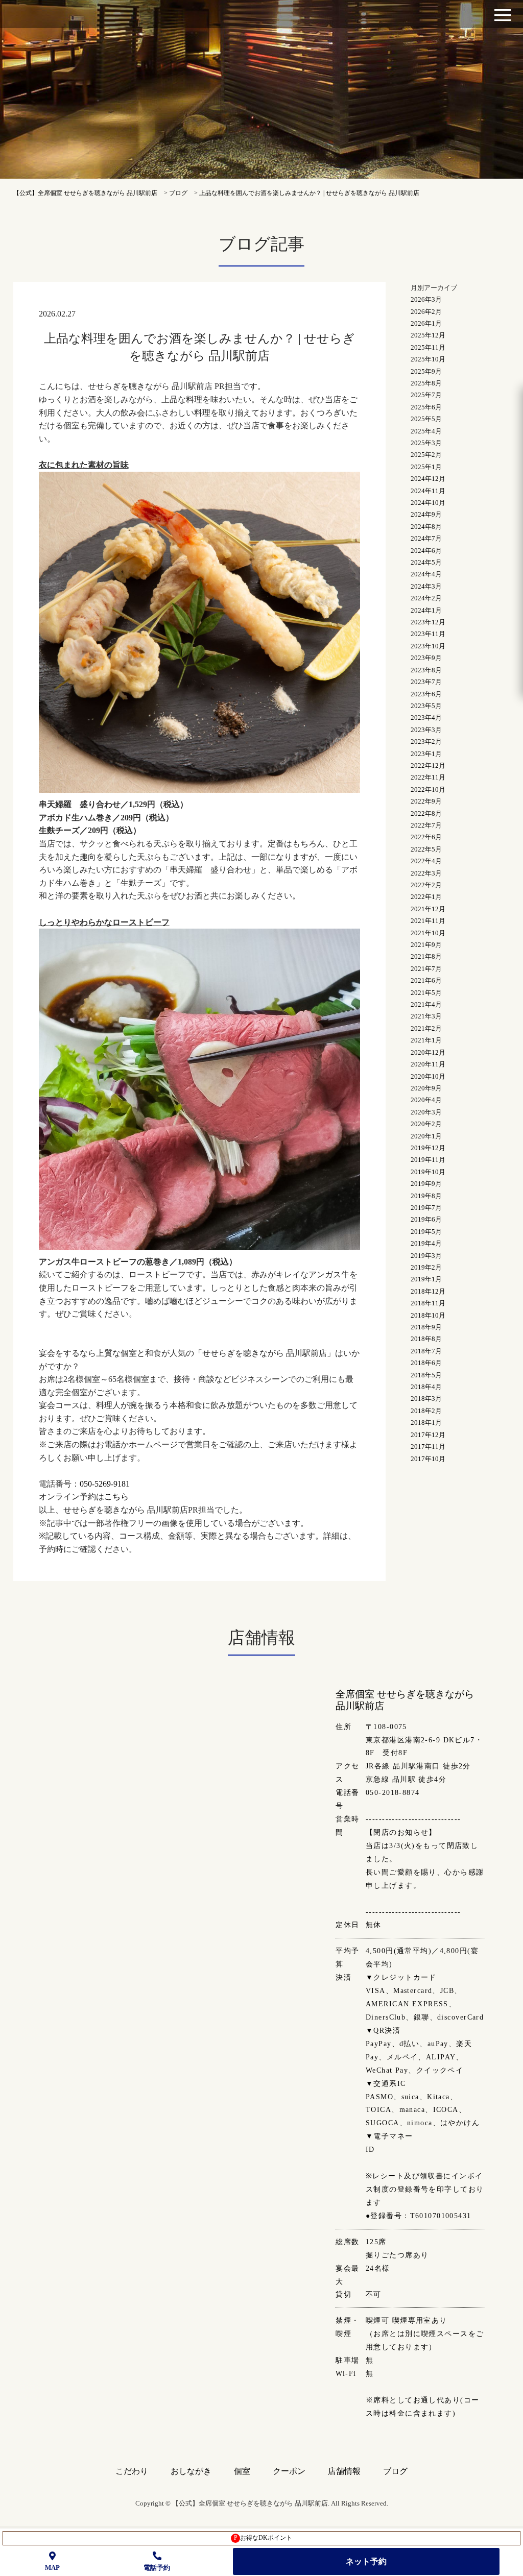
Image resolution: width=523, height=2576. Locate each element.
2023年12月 (428, 622)
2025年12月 (428, 335)
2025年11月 (428, 347)
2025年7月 (426, 395)
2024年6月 (426, 551)
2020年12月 (428, 1052)
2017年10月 (428, 1459)
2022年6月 (426, 837)
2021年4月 (426, 1004)
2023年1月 (426, 754)
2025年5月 (426, 419)
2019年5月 (426, 1232)
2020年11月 (428, 1064)
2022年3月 (426, 873)
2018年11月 (428, 1303)
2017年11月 (428, 1447)
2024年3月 (426, 586)
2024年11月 (428, 491)
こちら (116, 1497)
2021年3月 (426, 1016)
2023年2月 (426, 742)
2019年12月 (428, 1148)
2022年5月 (426, 849)
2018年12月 (428, 1291)
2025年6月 (426, 407)
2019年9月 (426, 1184)
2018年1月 (426, 1423)
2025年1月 (426, 467)
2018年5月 (426, 1375)
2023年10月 (428, 646)
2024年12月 (428, 479)
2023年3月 (426, 730)
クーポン (289, 2471)
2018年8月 (426, 1339)
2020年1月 (426, 1136)
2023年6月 (426, 694)
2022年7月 (426, 825)
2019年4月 (426, 1243)
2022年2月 (426, 885)
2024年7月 (426, 538)
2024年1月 (426, 610)
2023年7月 (426, 682)
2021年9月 (426, 945)
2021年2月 (426, 1028)
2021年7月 (426, 969)
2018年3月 (426, 1399)
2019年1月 (426, 1279)
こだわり (132, 2471)
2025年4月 (426, 431)
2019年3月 (426, 1256)
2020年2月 (426, 1124)
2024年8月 (426, 527)
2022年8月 (426, 813)
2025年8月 (426, 383)
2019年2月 (426, 1267)
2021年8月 (426, 956)
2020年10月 (428, 1076)
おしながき (191, 2471)
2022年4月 (426, 861)
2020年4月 (426, 1100)
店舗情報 (344, 2471)
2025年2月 (426, 455)
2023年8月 (426, 670)
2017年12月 (428, 1435)
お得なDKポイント (263, 2538)
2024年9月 (426, 514)
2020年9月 (426, 1088)
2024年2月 (426, 598)
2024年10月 (428, 503)
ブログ (395, 2471)
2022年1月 (426, 897)
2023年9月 (426, 658)
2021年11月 (428, 921)
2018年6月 (426, 1363)
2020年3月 (426, 1112)
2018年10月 (428, 1315)
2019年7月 (426, 1208)
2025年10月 (428, 359)
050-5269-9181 (105, 1484)
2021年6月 (426, 980)
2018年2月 (426, 1411)
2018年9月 (426, 1327)
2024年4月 (426, 574)
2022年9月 (426, 801)
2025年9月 (426, 371)
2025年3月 (426, 443)
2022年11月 (428, 777)
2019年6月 (426, 1219)
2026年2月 (426, 312)
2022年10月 (428, 789)
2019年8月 (426, 1196)
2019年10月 (428, 1172)
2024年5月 (426, 562)
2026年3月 (426, 299)
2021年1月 (426, 1040)
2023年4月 (426, 718)
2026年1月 (426, 323)
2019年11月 (428, 1160)
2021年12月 (428, 909)
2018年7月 (426, 1351)
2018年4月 (426, 1387)
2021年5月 (426, 993)
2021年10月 (428, 933)
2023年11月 (428, 634)
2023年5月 (426, 706)
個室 (242, 2471)
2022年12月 (428, 765)
